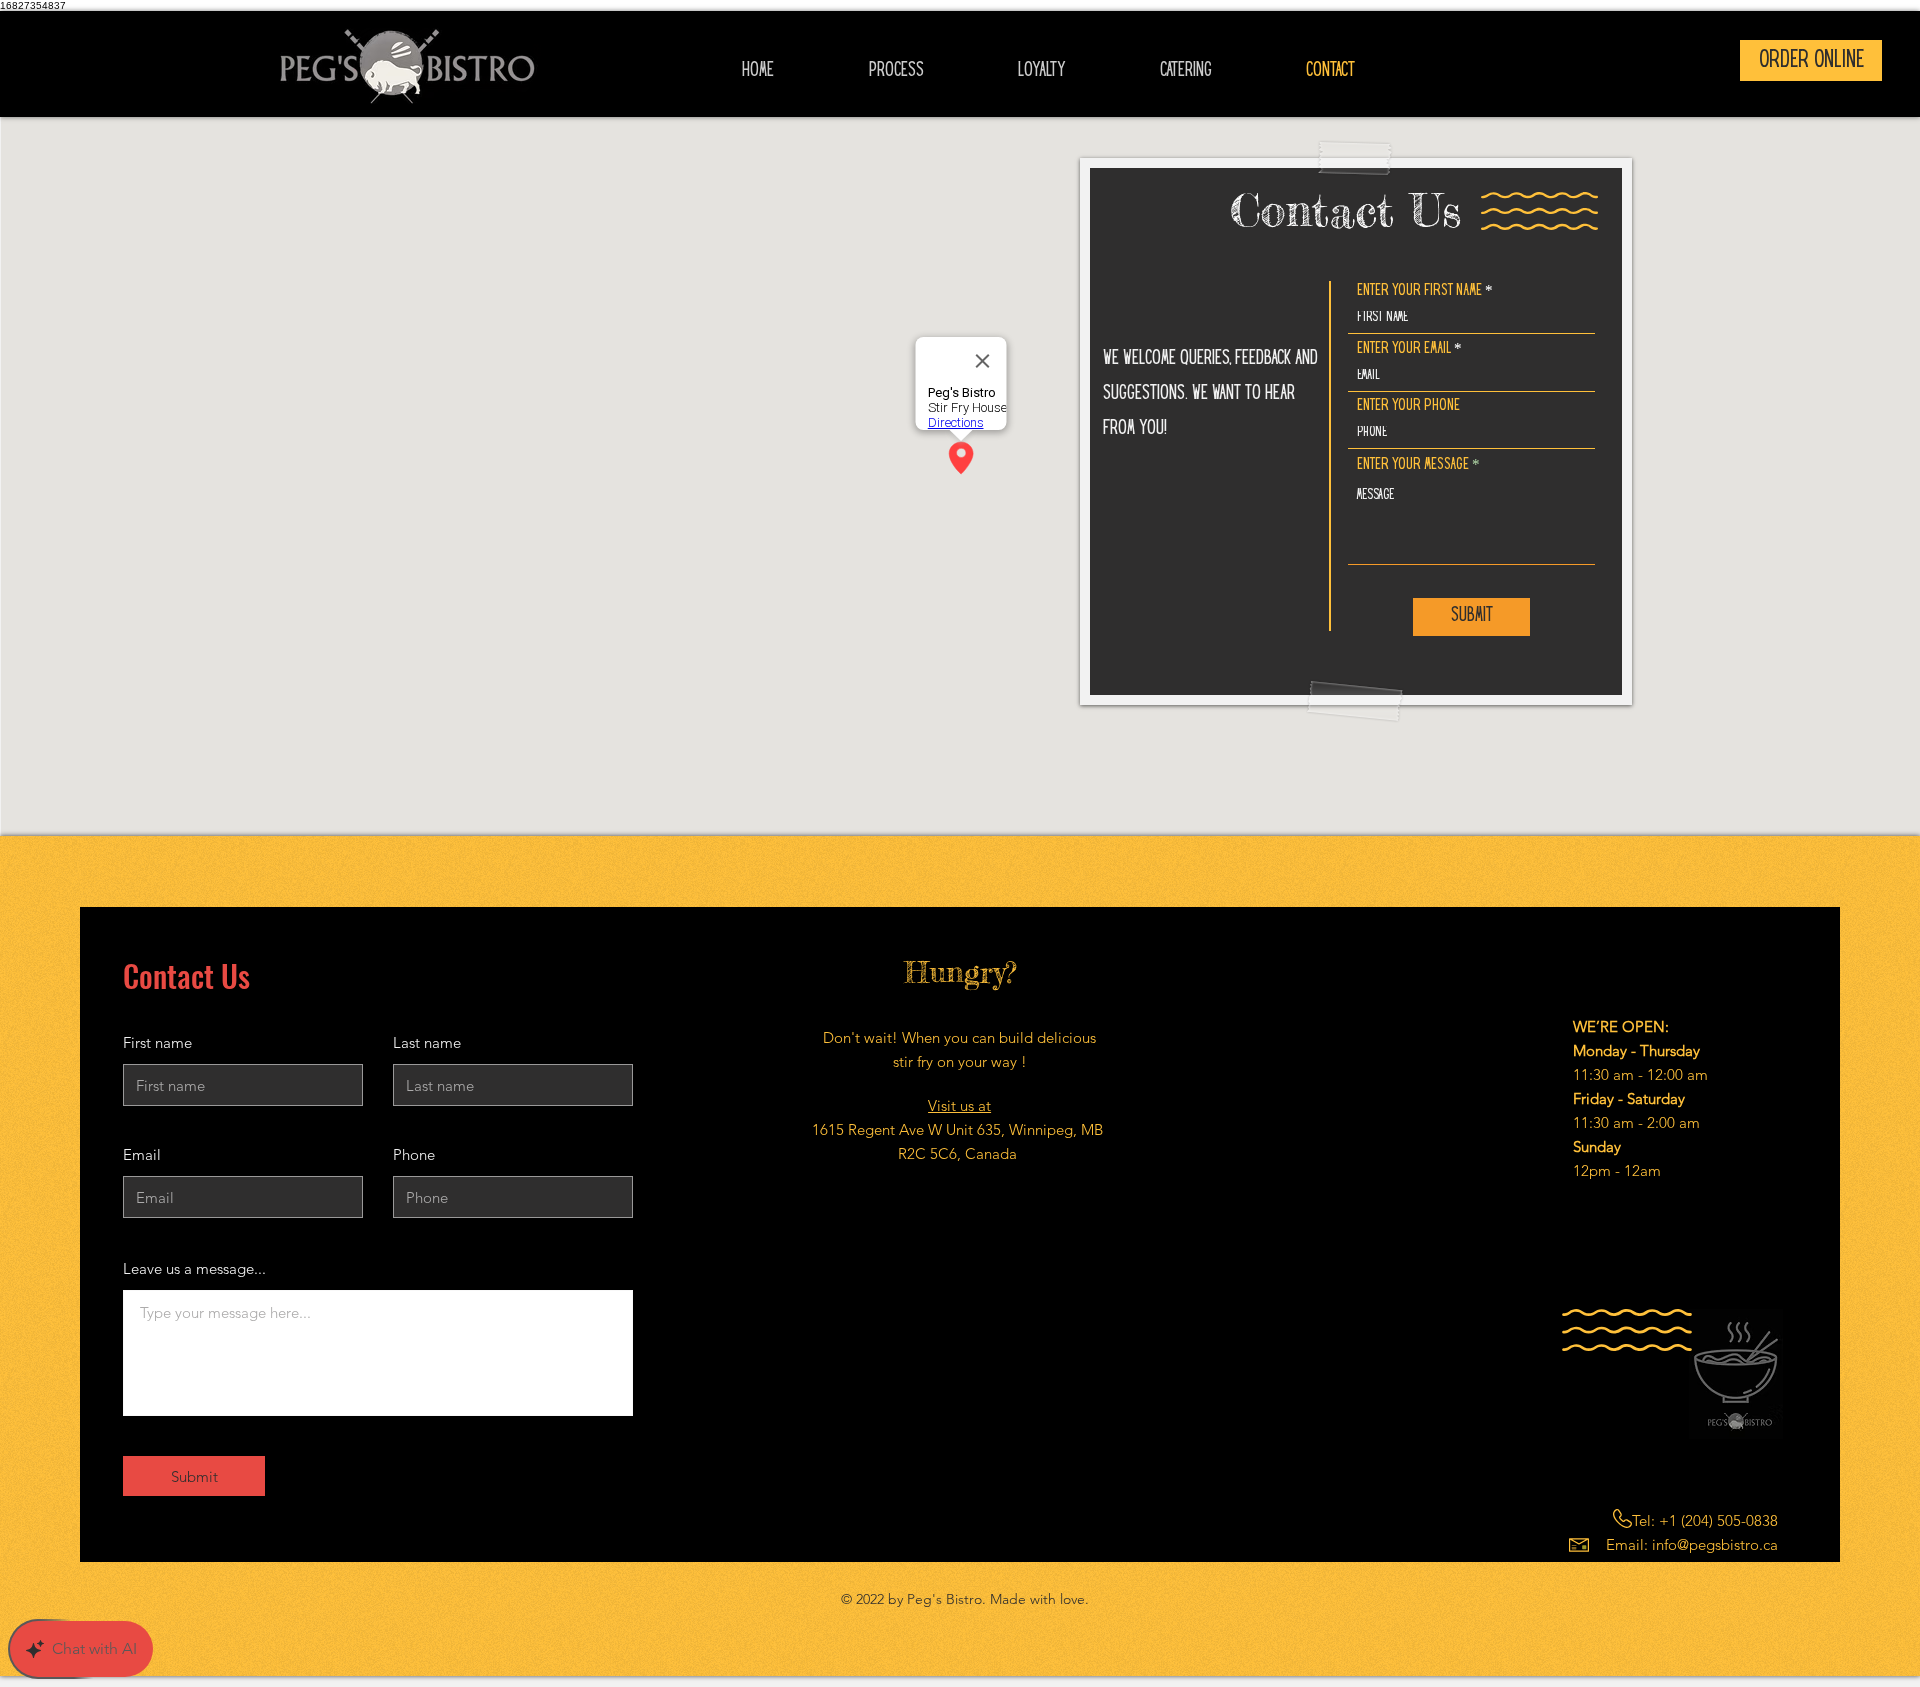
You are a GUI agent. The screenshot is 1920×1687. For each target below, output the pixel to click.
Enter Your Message (1413, 464)
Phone (414, 1154)
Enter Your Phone (1408, 405)
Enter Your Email (1404, 348)
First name (157, 1042)
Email (142, 1154)
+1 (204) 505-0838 (1718, 1520)
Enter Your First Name (1419, 290)
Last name (427, 1042)
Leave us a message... (194, 1268)
